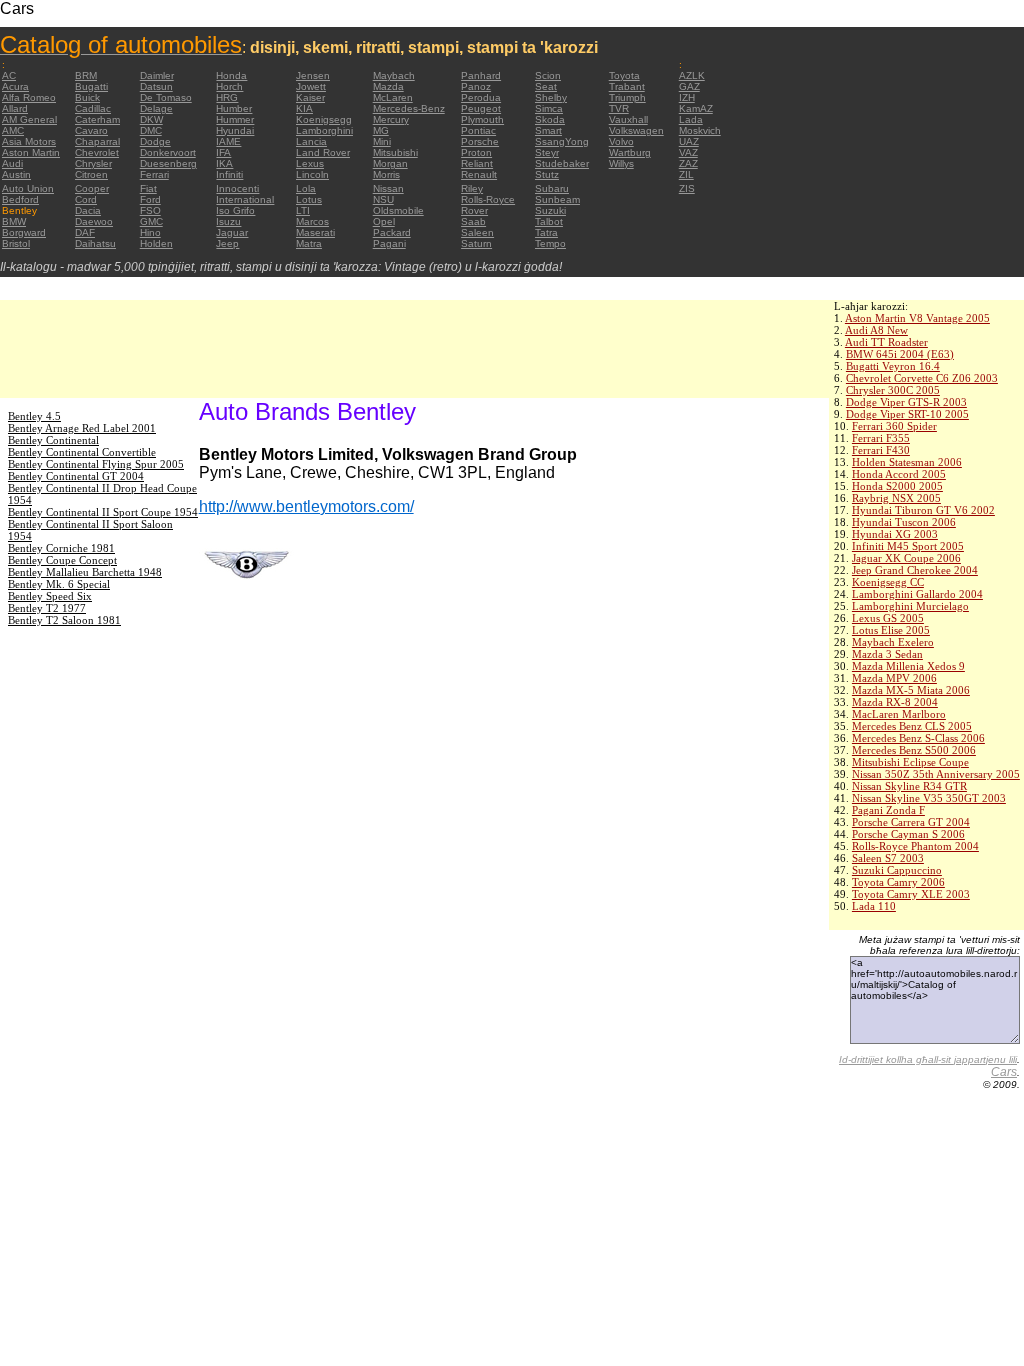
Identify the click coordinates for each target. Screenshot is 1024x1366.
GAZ (689, 86)
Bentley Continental (53, 440)
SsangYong (562, 141)
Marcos (312, 221)
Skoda (550, 119)
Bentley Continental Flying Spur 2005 (96, 464)
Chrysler (93, 163)
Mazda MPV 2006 (894, 678)
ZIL (686, 174)
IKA (224, 163)
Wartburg (630, 152)
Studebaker (562, 163)
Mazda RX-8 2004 (895, 702)
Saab (473, 221)
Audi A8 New (876, 330)
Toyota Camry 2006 (898, 882)
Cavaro (91, 130)
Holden (156, 243)
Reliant (477, 163)
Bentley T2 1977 (47, 608)
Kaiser (310, 97)
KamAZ (696, 108)
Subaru (552, 188)
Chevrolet (97, 152)
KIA (304, 108)
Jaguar (232, 232)
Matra (309, 243)
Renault (479, 174)
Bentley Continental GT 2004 (76, 476)
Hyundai (235, 130)
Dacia (88, 210)
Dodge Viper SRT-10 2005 (907, 414)
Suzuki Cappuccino (897, 870)
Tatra (546, 232)
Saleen (477, 232)
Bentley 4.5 (34, 416)
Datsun (156, 86)
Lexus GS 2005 (888, 618)
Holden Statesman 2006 (907, 462)
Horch (229, 86)
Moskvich (700, 130)
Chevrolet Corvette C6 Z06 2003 (922, 378)
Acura (15, 86)
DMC (151, 130)
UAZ (689, 141)
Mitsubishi (395, 152)
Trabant (627, 86)
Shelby (551, 97)
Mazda (388, 86)
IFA (223, 152)
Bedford (20, 199)
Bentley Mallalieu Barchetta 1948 (85, 572)
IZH (687, 97)
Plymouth (482, 119)
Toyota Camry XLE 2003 (911, 894)
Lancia (311, 141)
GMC (151, 221)
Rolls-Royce (488, 199)
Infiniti (229, 174)
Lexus (310, 163)
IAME (228, 141)
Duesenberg (168, 163)
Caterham (97, 119)
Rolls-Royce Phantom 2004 (915, 846)
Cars (1004, 1072)
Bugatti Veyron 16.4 (893, 366)
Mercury (391, 119)
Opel (384, 221)
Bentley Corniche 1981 (61, 548)
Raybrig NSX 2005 (896, 498)
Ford (150, 199)
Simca (549, 108)
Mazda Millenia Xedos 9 (908, 666)
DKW (151, 119)
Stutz (547, 174)
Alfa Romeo (29, 97)
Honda (231, 75)
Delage (156, 108)
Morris (386, 174)
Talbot (549, 221)
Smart (548, 130)
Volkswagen (636, 130)
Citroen (91, 174)
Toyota (624, 75)
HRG (227, 97)
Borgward (24, 232)
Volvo (621, 141)
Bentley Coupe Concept (62, 560)
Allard (15, 108)
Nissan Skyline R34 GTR (909, 786)
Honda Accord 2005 (899, 474)
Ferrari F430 (881, 450)
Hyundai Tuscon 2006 (904, 522)
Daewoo (94, 221)
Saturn (476, 243)
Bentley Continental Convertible (82, 452)
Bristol (16, 243)
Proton (476, 152)
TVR (619, 108)
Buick (87, 97)
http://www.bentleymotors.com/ (306, 506)
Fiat (148, 188)
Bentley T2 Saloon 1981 (64, 620)
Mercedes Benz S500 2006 (914, 750)
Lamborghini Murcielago (910, 606)
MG (381, 130)
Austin (16, 174)
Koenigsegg (324, 119)
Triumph (627, 97)
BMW (14, 221)
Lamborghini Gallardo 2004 (917, 594)
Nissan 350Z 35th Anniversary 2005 (936, 774)
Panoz (476, 86)
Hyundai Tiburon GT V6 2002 (923, 510)
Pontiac (478, 130)
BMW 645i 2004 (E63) (900, 354)
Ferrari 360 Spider (894, 426)
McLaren (393, 97)
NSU (383, 199)
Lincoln (312, 174)
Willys (621, 163)
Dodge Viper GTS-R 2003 (906, 402)
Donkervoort (168, 152)
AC (9, 75)
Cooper (92, 188)
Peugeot (481, 108)
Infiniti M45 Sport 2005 (908, 546)
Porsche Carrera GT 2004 (911, 822)
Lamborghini (324, 130)
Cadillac (93, 108)
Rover (474, 210)
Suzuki (550, 210)
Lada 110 (874, 906)
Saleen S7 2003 (888, 858)
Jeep (227, 243)
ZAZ (688, 163)
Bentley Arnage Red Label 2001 (82, 428)
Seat (546, 86)
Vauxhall (628, 119)
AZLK (692, 75)
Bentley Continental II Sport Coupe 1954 (103, 512)
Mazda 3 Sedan (887, 654)
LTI (303, 210)
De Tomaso (166, 97)
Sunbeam (557, 199)
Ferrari (154, 174)
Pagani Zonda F (888, 810)
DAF (85, 232)
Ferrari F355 (881, 438)
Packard (392, 232)
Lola (306, 188)
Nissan (388, 188)
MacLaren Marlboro (899, 714)
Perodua (481, 97)
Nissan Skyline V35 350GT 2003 (929, 798)
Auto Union (28, 188)
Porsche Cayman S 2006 (908, 834)
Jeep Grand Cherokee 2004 (915, 570)
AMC (13, 130)
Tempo (550, 243)
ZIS (687, 188)
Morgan (390, 163)
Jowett (311, 86)
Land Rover (323, 152)
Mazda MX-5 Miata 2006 (911, 690)
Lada (691, 119)
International (245, 199)
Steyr (547, 152)
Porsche (480, 141)
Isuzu (228, 221)
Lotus (309, 199)
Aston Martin (31, 152)
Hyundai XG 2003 (895, 534)
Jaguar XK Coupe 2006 (906, 558)
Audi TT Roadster (886, 342)
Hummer (235, 119)
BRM (86, 75)
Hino (150, 232)
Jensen (313, 75)
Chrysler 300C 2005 (893, 390)
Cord (86, 199)
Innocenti (237, 188)
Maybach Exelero (893, 642)
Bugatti (91, 86)
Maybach (394, 75)
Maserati (315, 232)
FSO (150, 210)
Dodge (155, 141)
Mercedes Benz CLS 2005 (912, 726)
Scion (548, 75)
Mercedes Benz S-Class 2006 (918, 738)
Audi (12, 163)
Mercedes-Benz (409, 108)
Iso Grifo (235, 210)
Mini (382, 141)
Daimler (157, 75)
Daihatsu (95, 243)
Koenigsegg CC (888, 582)
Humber (234, 108)
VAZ (688, 152)
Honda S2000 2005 (897, 486)
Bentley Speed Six (50, 596)
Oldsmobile (398, 210)
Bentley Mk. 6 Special (59, 584)
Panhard (481, 75)
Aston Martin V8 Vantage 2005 (917, 318)
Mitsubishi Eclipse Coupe (910, 762)
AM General (29, 119)
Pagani (389, 243)
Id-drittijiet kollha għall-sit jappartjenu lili (928, 1059)
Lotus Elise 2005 (891, 630)
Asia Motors (29, 141)
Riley (472, 188)
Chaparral (97, 141)
